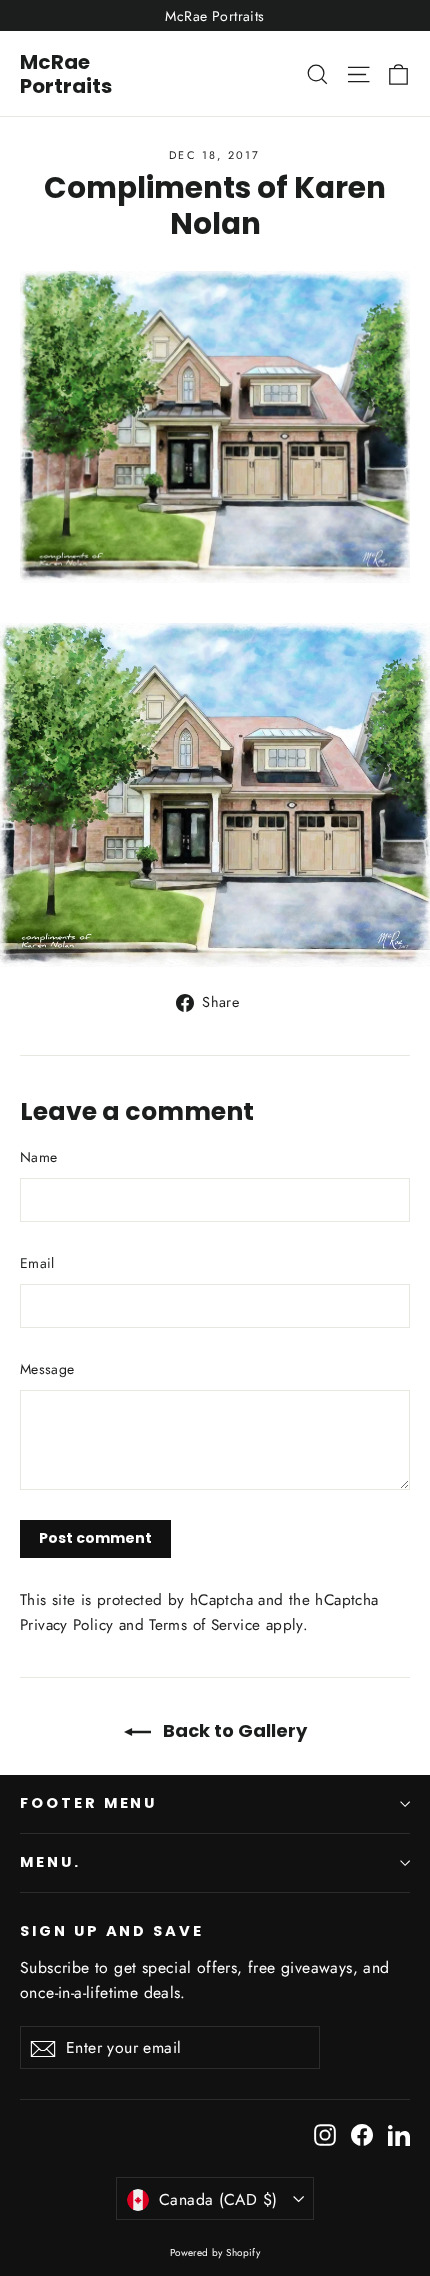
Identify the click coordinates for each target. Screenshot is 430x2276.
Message (47, 1369)
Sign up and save (112, 1931)
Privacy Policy (66, 1625)
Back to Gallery (233, 1730)
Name (38, 1157)
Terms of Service (204, 1625)
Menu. (50, 1862)
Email (37, 1263)
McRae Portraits (66, 74)
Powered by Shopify (215, 2252)
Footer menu (88, 1803)
